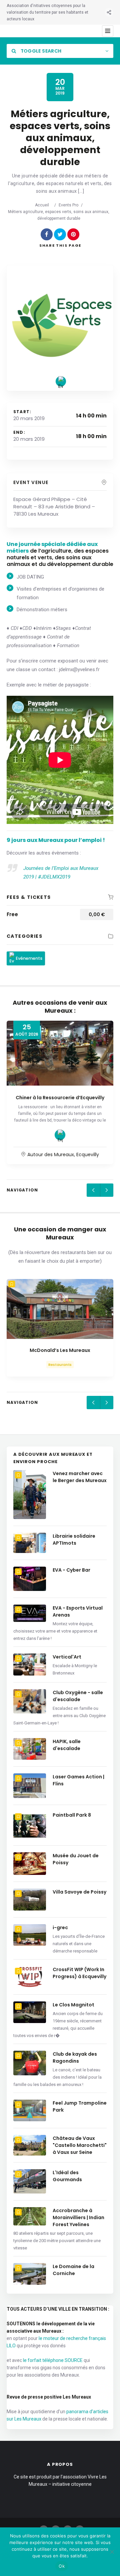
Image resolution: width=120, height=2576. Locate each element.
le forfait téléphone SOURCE (53, 2360)
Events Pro (68, 205)
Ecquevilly (88, 1155)
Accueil (42, 205)
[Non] (112, 2552)
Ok (62, 2566)
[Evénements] (61, 381)
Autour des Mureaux (51, 1155)
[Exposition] (60, 1135)
